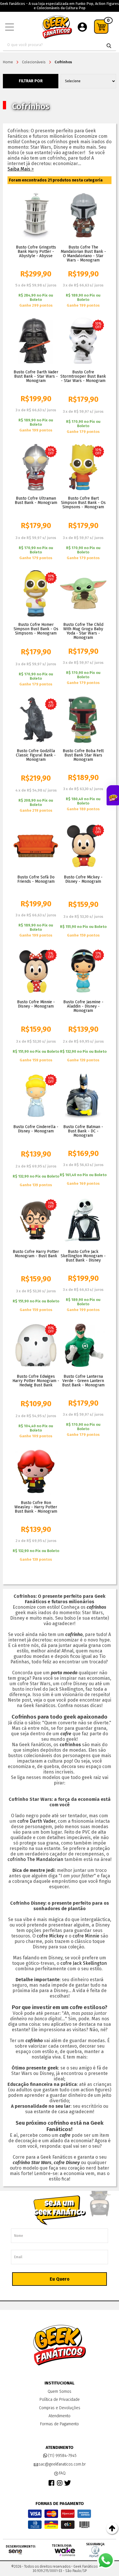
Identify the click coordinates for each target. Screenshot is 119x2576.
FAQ (62, 2473)
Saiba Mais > (21, 169)
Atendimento (59, 2416)
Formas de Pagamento (59, 2424)
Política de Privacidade (60, 2400)
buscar (109, 46)
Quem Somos (59, 2391)
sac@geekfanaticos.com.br (62, 2464)
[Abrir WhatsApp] (106, 2560)
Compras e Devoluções (60, 2408)
